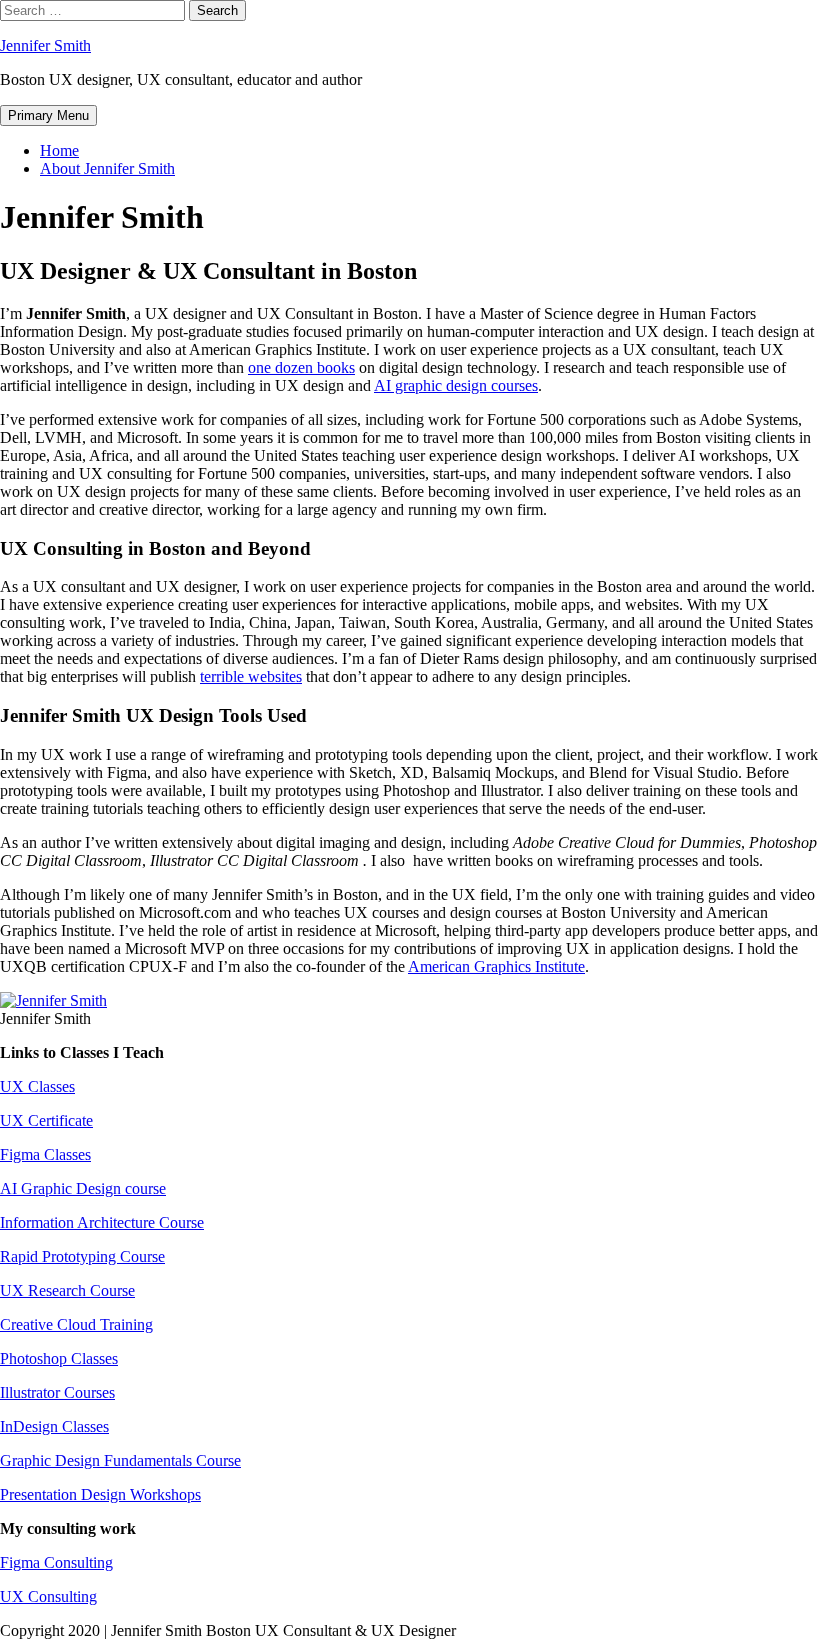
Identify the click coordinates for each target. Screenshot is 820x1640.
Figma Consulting (56, 1562)
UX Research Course (67, 1290)
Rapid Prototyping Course (82, 1256)
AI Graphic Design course (83, 1188)
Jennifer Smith (45, 45)
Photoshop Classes (59, 1358)
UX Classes (37, 1086)
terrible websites (251, 676)
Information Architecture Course (102, 1222)
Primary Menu (48, 115)
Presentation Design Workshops (100, 1494)
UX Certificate (46, 1120)
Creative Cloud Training (76, 1324)
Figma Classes (45, 1154)
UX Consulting (48, 1596)
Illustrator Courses (57, 1392)
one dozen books (301, 367)
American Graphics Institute (496, 966)
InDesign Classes (54, 1426)
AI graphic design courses (456, 385)
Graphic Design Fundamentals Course (120, 1460)
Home (59, 150)
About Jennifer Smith (107, 168)
